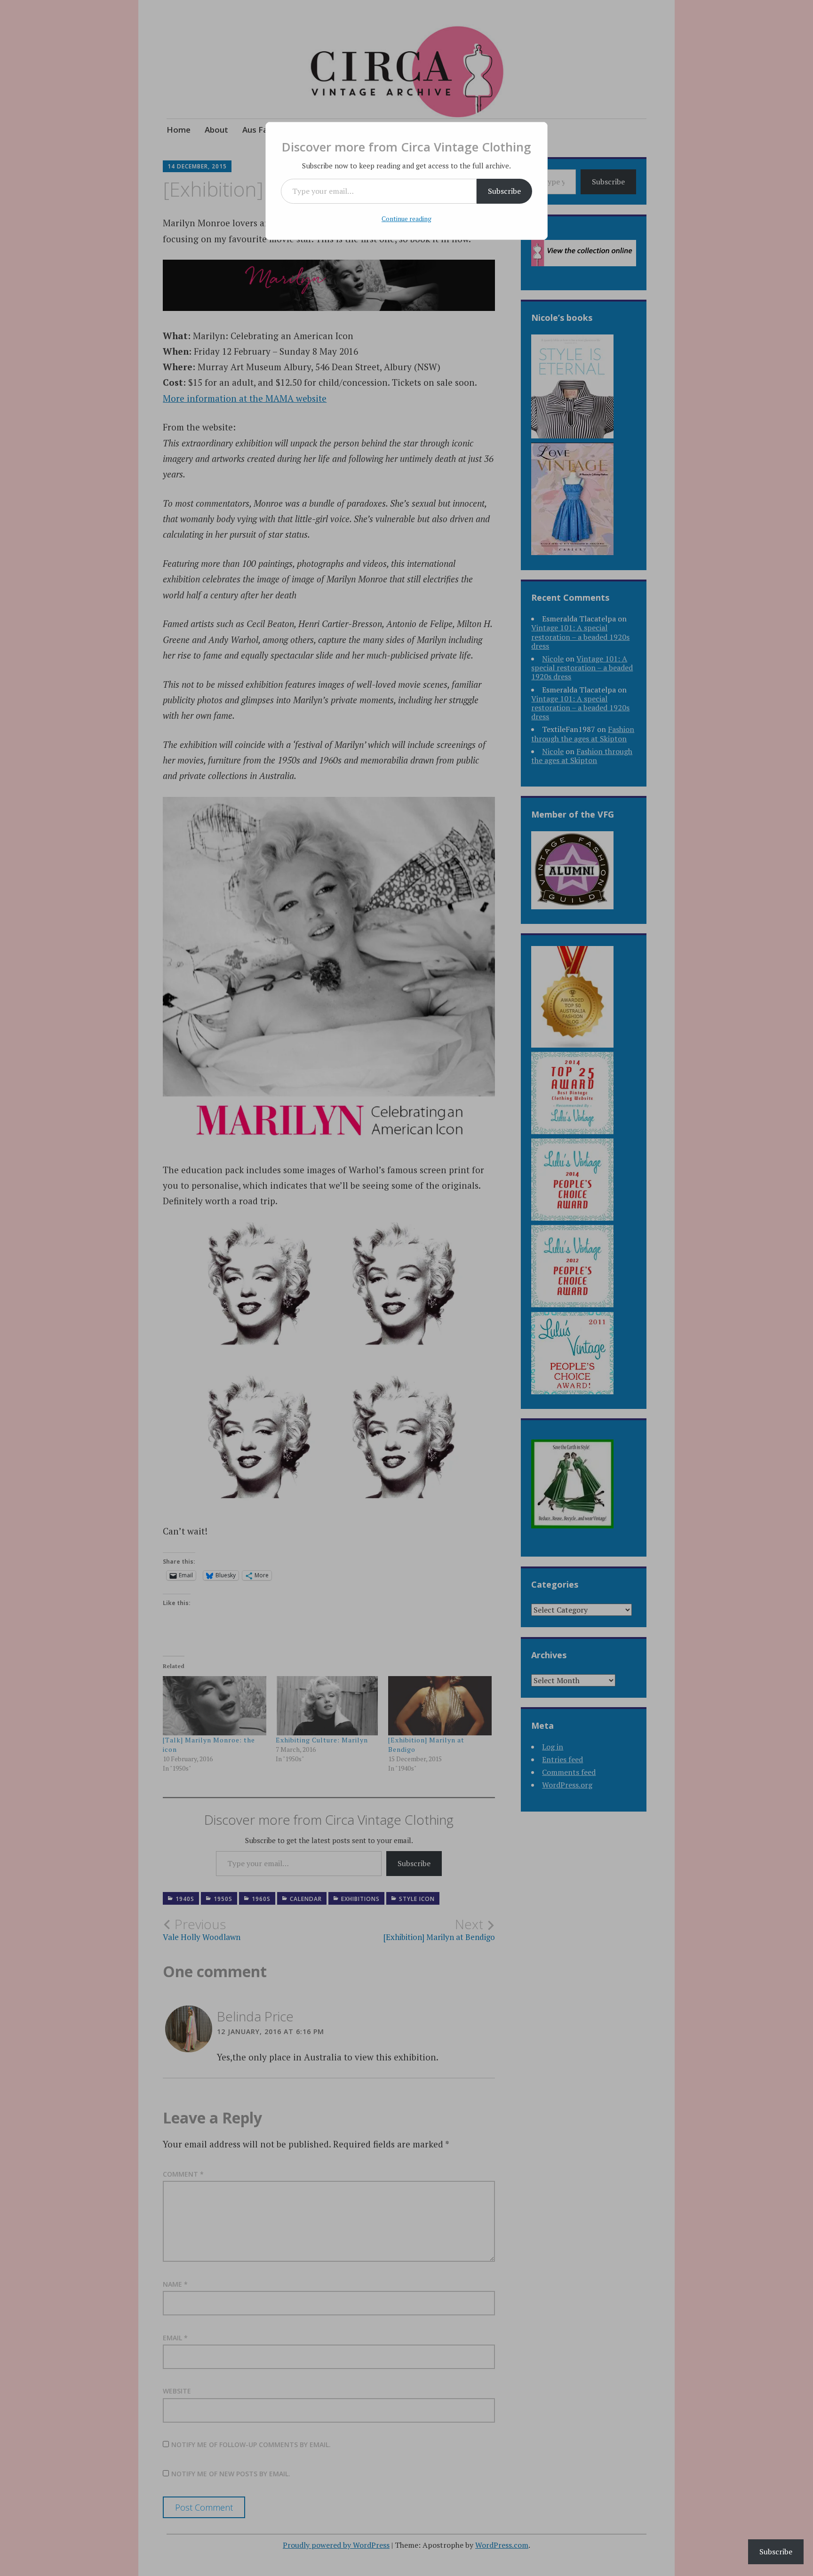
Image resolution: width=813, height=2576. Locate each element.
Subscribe (504, 191)
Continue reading (406, 219)
